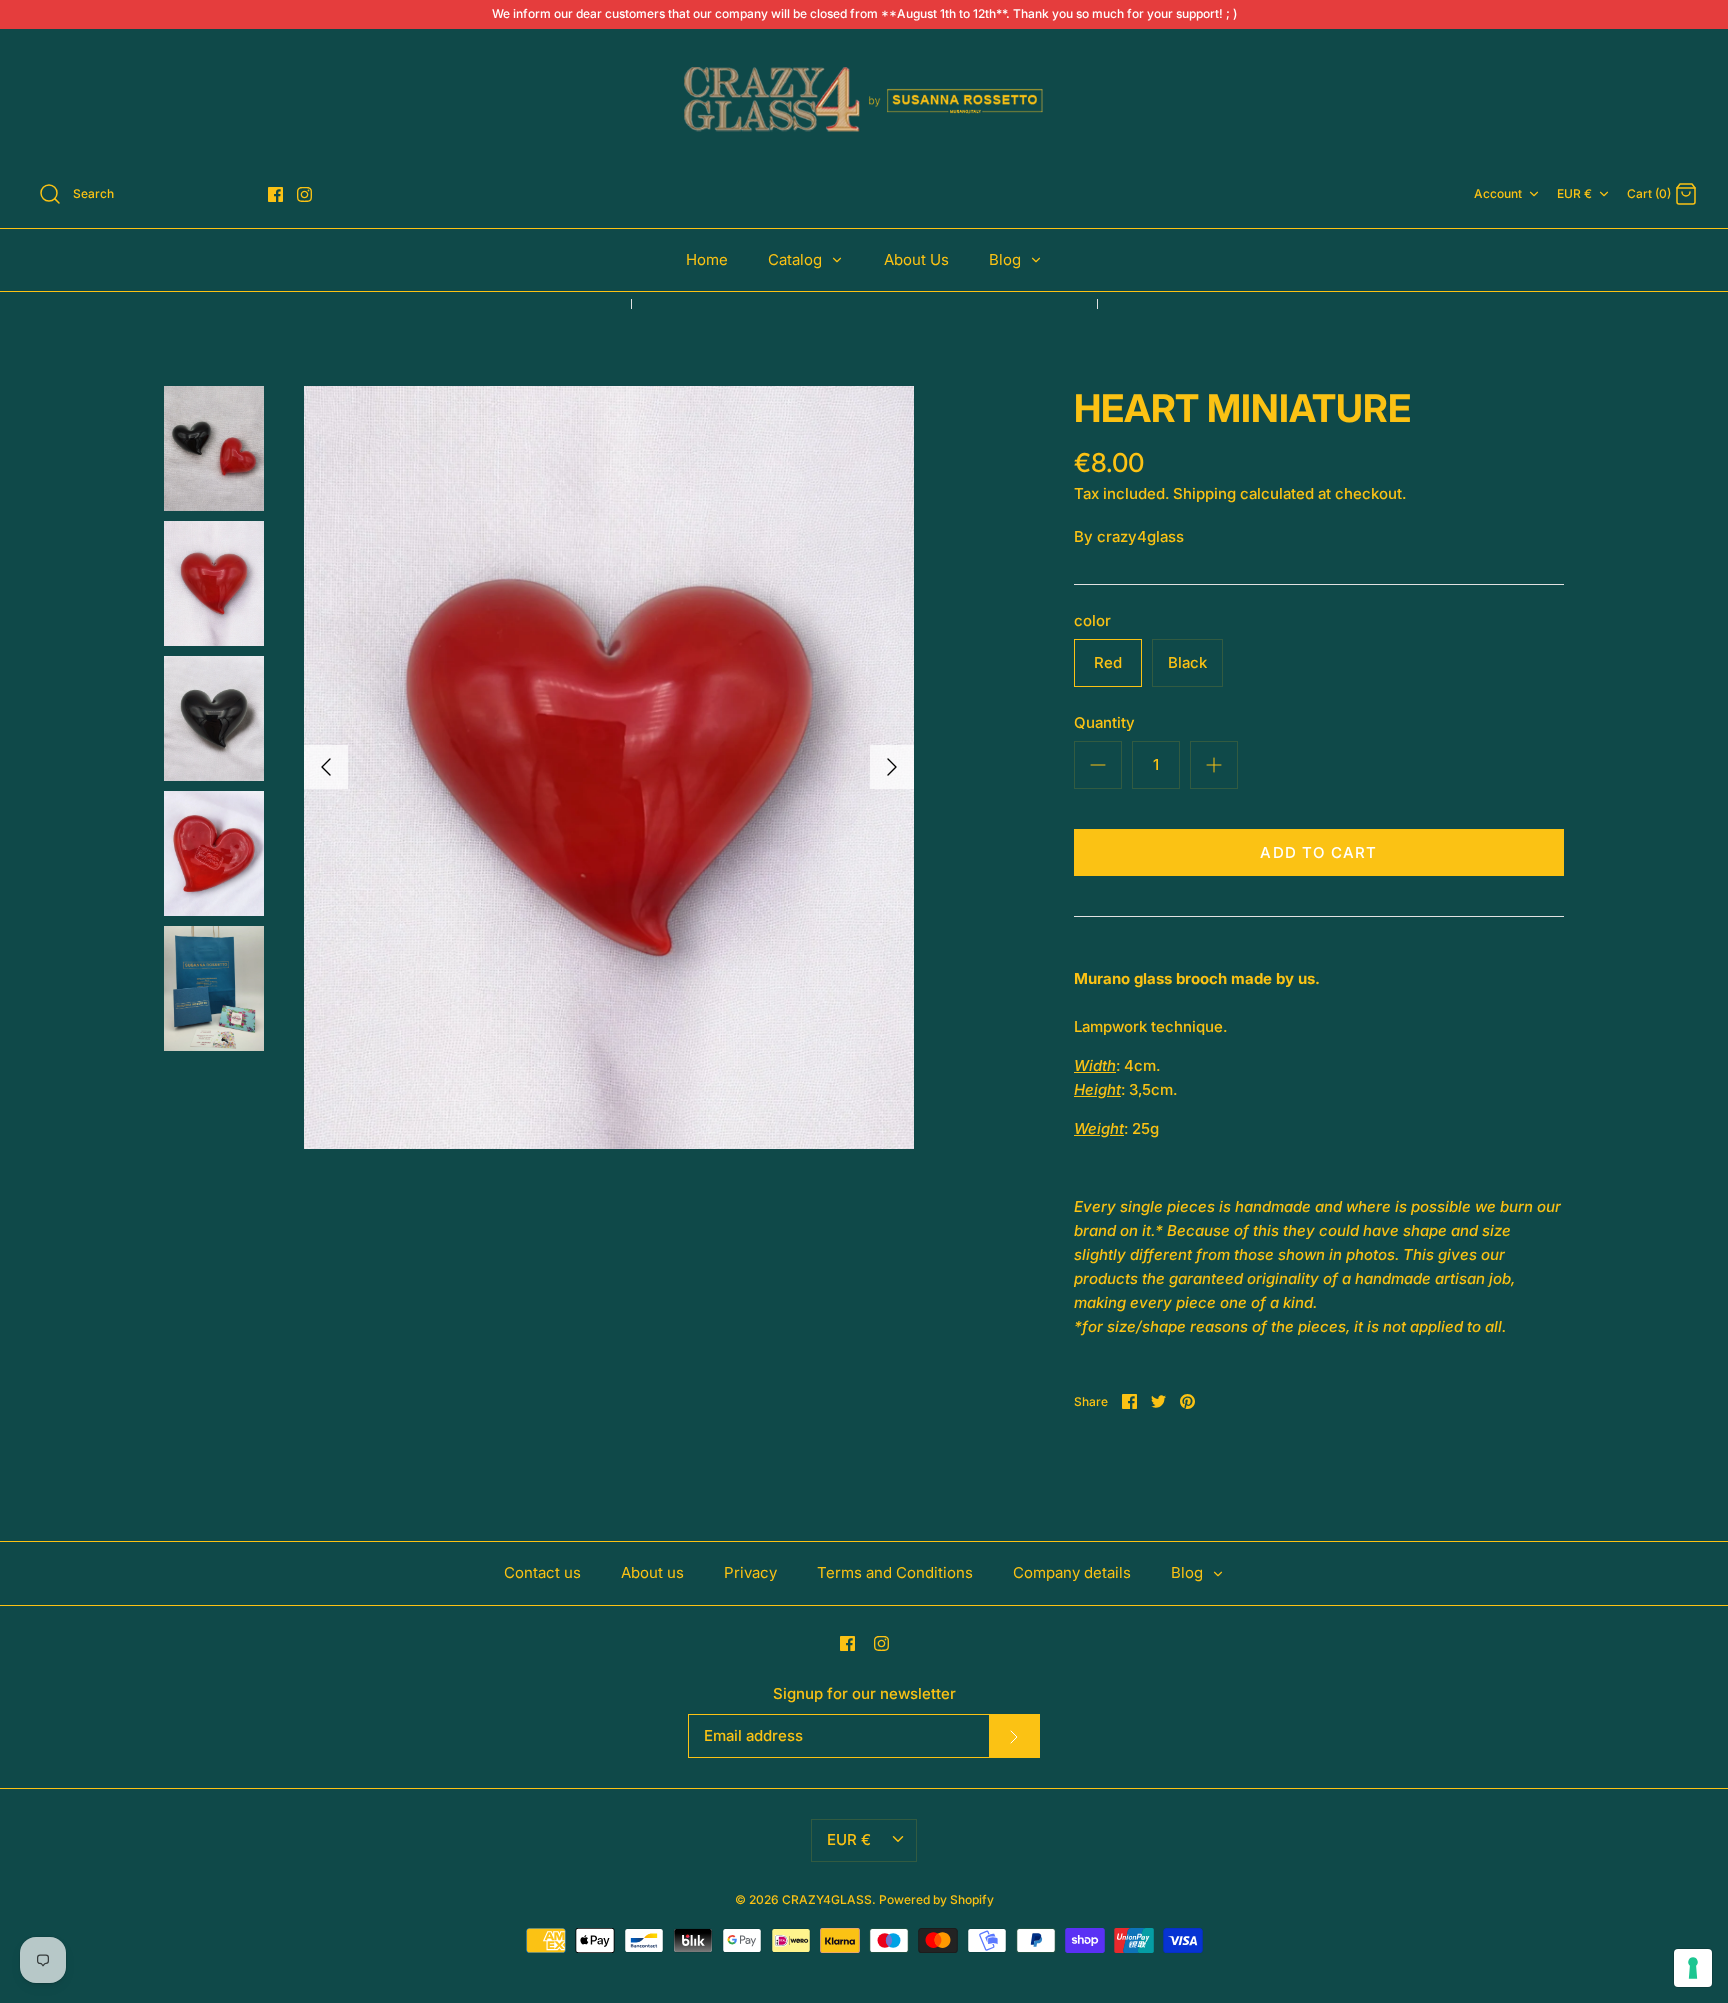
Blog (1007, 259)
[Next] (892, 767)
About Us (916, 259)
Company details (1072, 1572)
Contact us (542, 1572)
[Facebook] (275, 194)
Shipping (1204, 493)
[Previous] (326, 767)
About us (652, 1572)
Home (707, 259)
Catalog (797, 259)
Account (1498, 193)
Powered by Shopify (936, 1899)
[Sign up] (1014, 1736)
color (1092, 620)
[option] (609, 767)
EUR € (1574, 193)
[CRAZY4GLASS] (864, 101)
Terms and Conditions (895, 1572)
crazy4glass (1140, 536)
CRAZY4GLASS (827, 1899)
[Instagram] (304, 194)
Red (1108, 662)
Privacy (750, 1572)
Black (1187, 662)
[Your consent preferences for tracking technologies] (1693, 1968)
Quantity (1104, 722)
